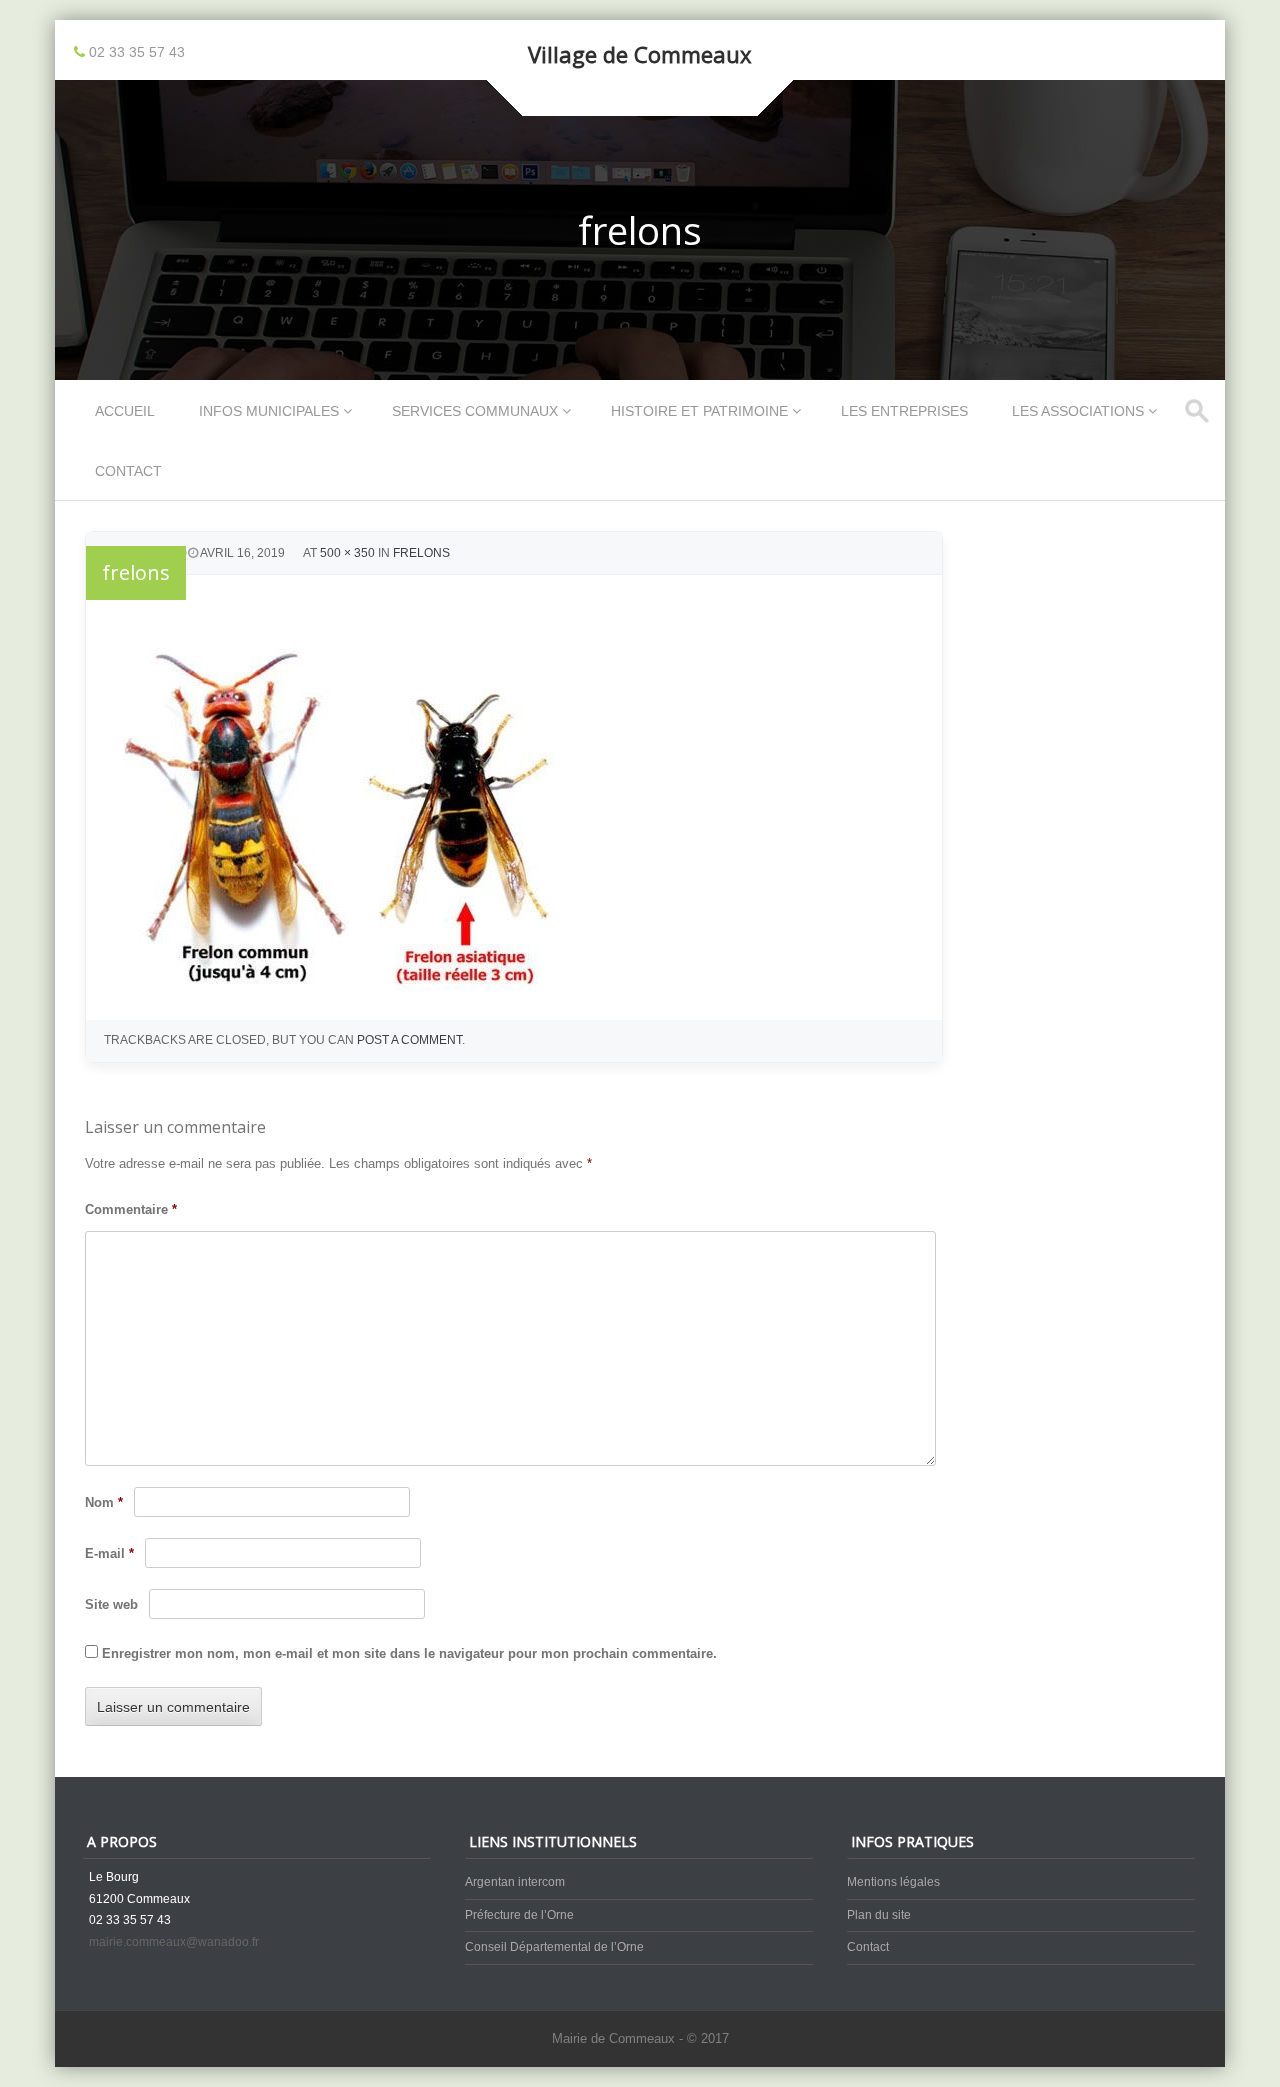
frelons (421, 553)
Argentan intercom (515, 1882)
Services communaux (475, 411)
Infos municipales (269, 411)
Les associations (1078, 411)
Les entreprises (904, 411)
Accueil (125, 411)
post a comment (409, 1040)
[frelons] (357, 985)
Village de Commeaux (640, 54)
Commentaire (131, 1209)
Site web (111, 1604)
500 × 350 (347, 553)
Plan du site (879, 1915)
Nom (104, 1502)
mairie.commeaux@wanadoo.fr (174, 1942)
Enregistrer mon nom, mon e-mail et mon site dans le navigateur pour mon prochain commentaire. (409, 1653)
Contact (128, 471)
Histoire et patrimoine (699, 411)
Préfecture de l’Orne (519, 1915)
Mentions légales (893, 1882)
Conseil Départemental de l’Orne (554, 1947)
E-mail (109, 1553)
